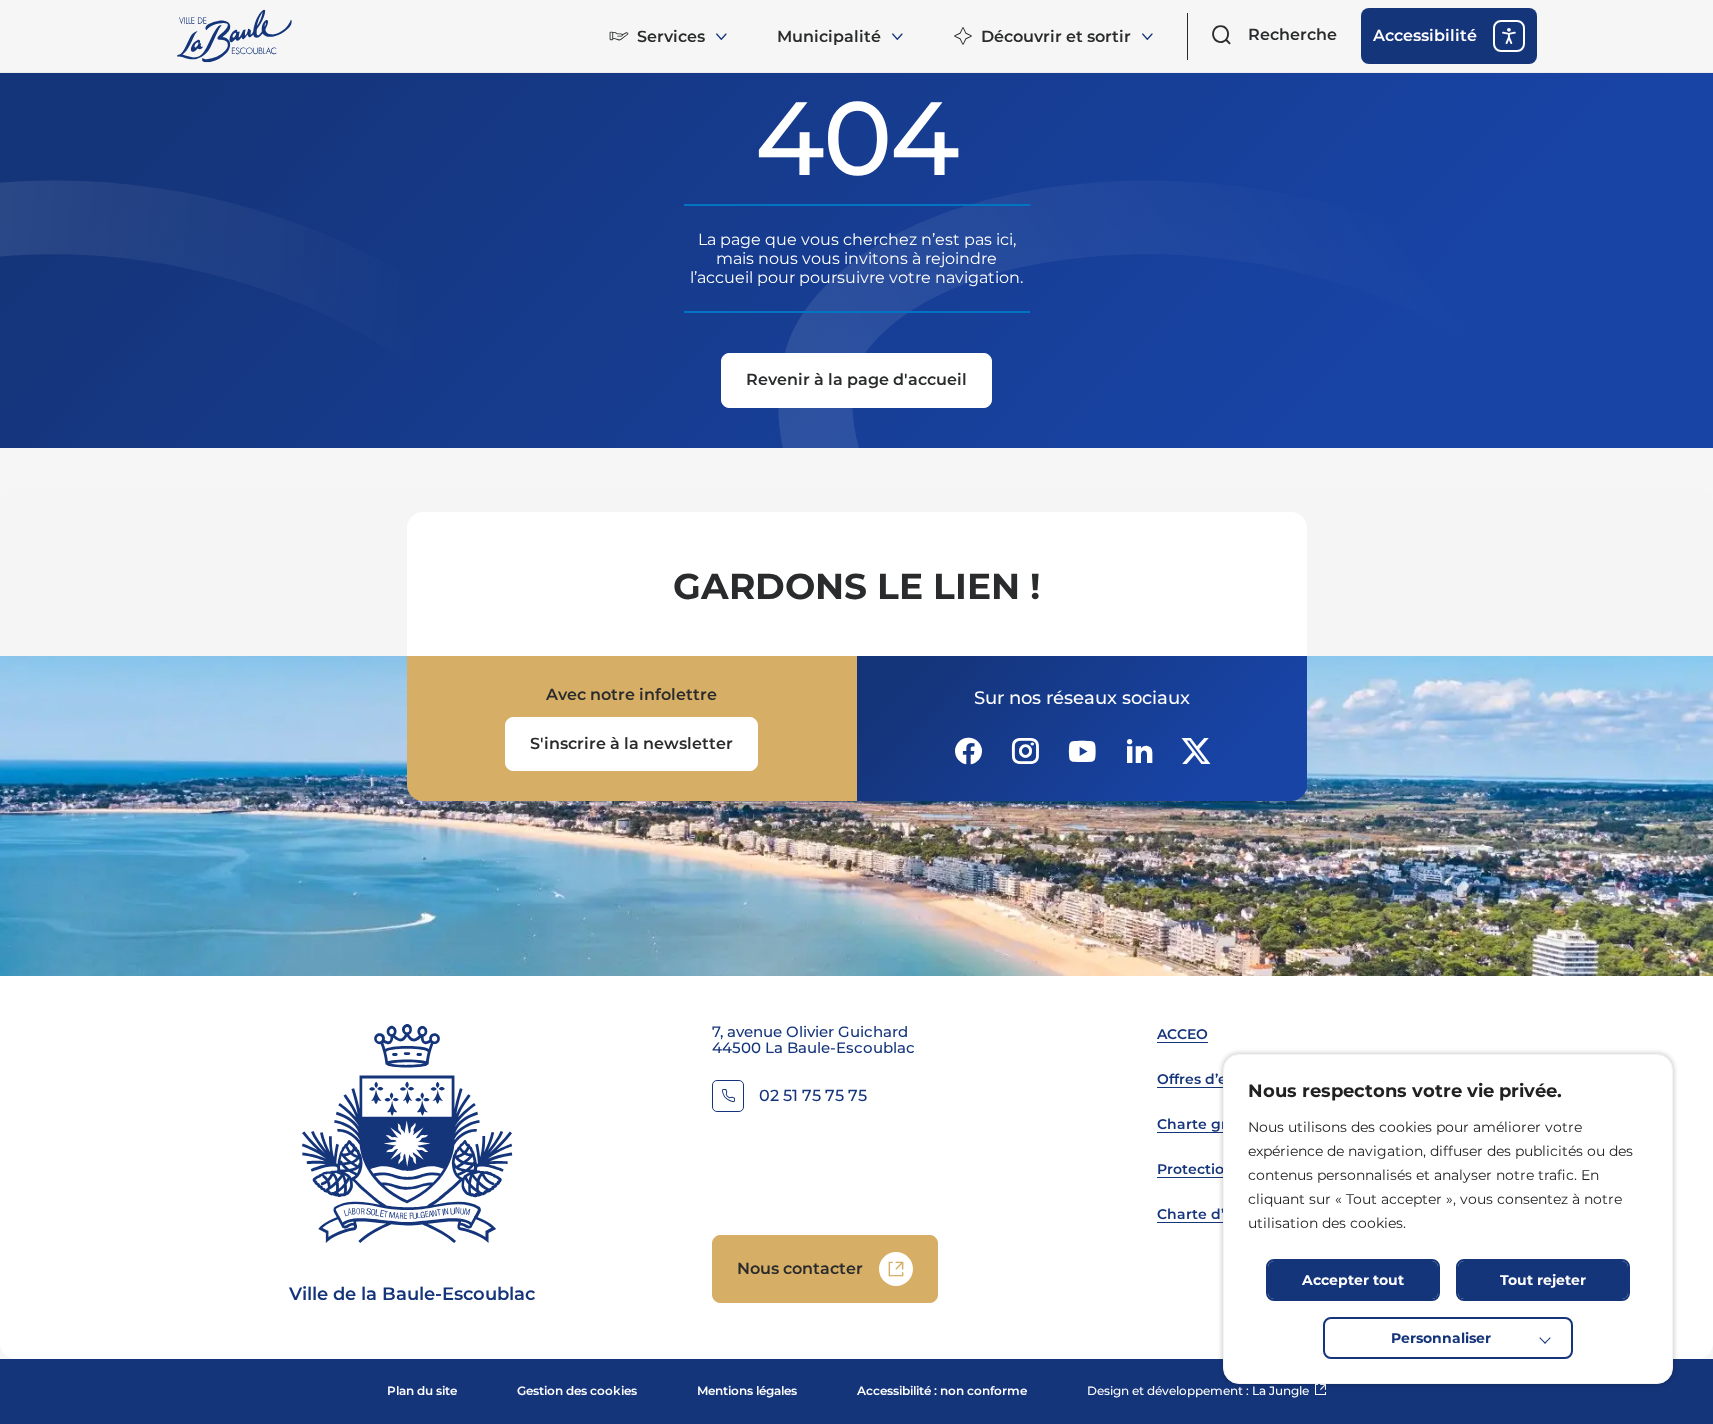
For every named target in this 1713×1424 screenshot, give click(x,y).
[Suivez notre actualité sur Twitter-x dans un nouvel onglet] (1196, 751)
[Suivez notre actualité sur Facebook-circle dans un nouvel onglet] (968, 751)
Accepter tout (1353, 1280)
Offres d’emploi (1213, 1079)
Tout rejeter (1543, 1280)
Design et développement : (1207, 1390)
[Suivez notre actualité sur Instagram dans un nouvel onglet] (1025, 751)
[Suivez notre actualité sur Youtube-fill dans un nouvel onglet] (1082, 751)
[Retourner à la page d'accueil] (236, 36)
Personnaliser (1441, 1338)
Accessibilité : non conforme (942, 1390)
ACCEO (1182, 1034)
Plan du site (422, 1390)
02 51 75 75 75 (813, 1096)
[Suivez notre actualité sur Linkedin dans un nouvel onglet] (1139, 751)
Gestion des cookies (577, 1390)
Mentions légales (747, 1390)
